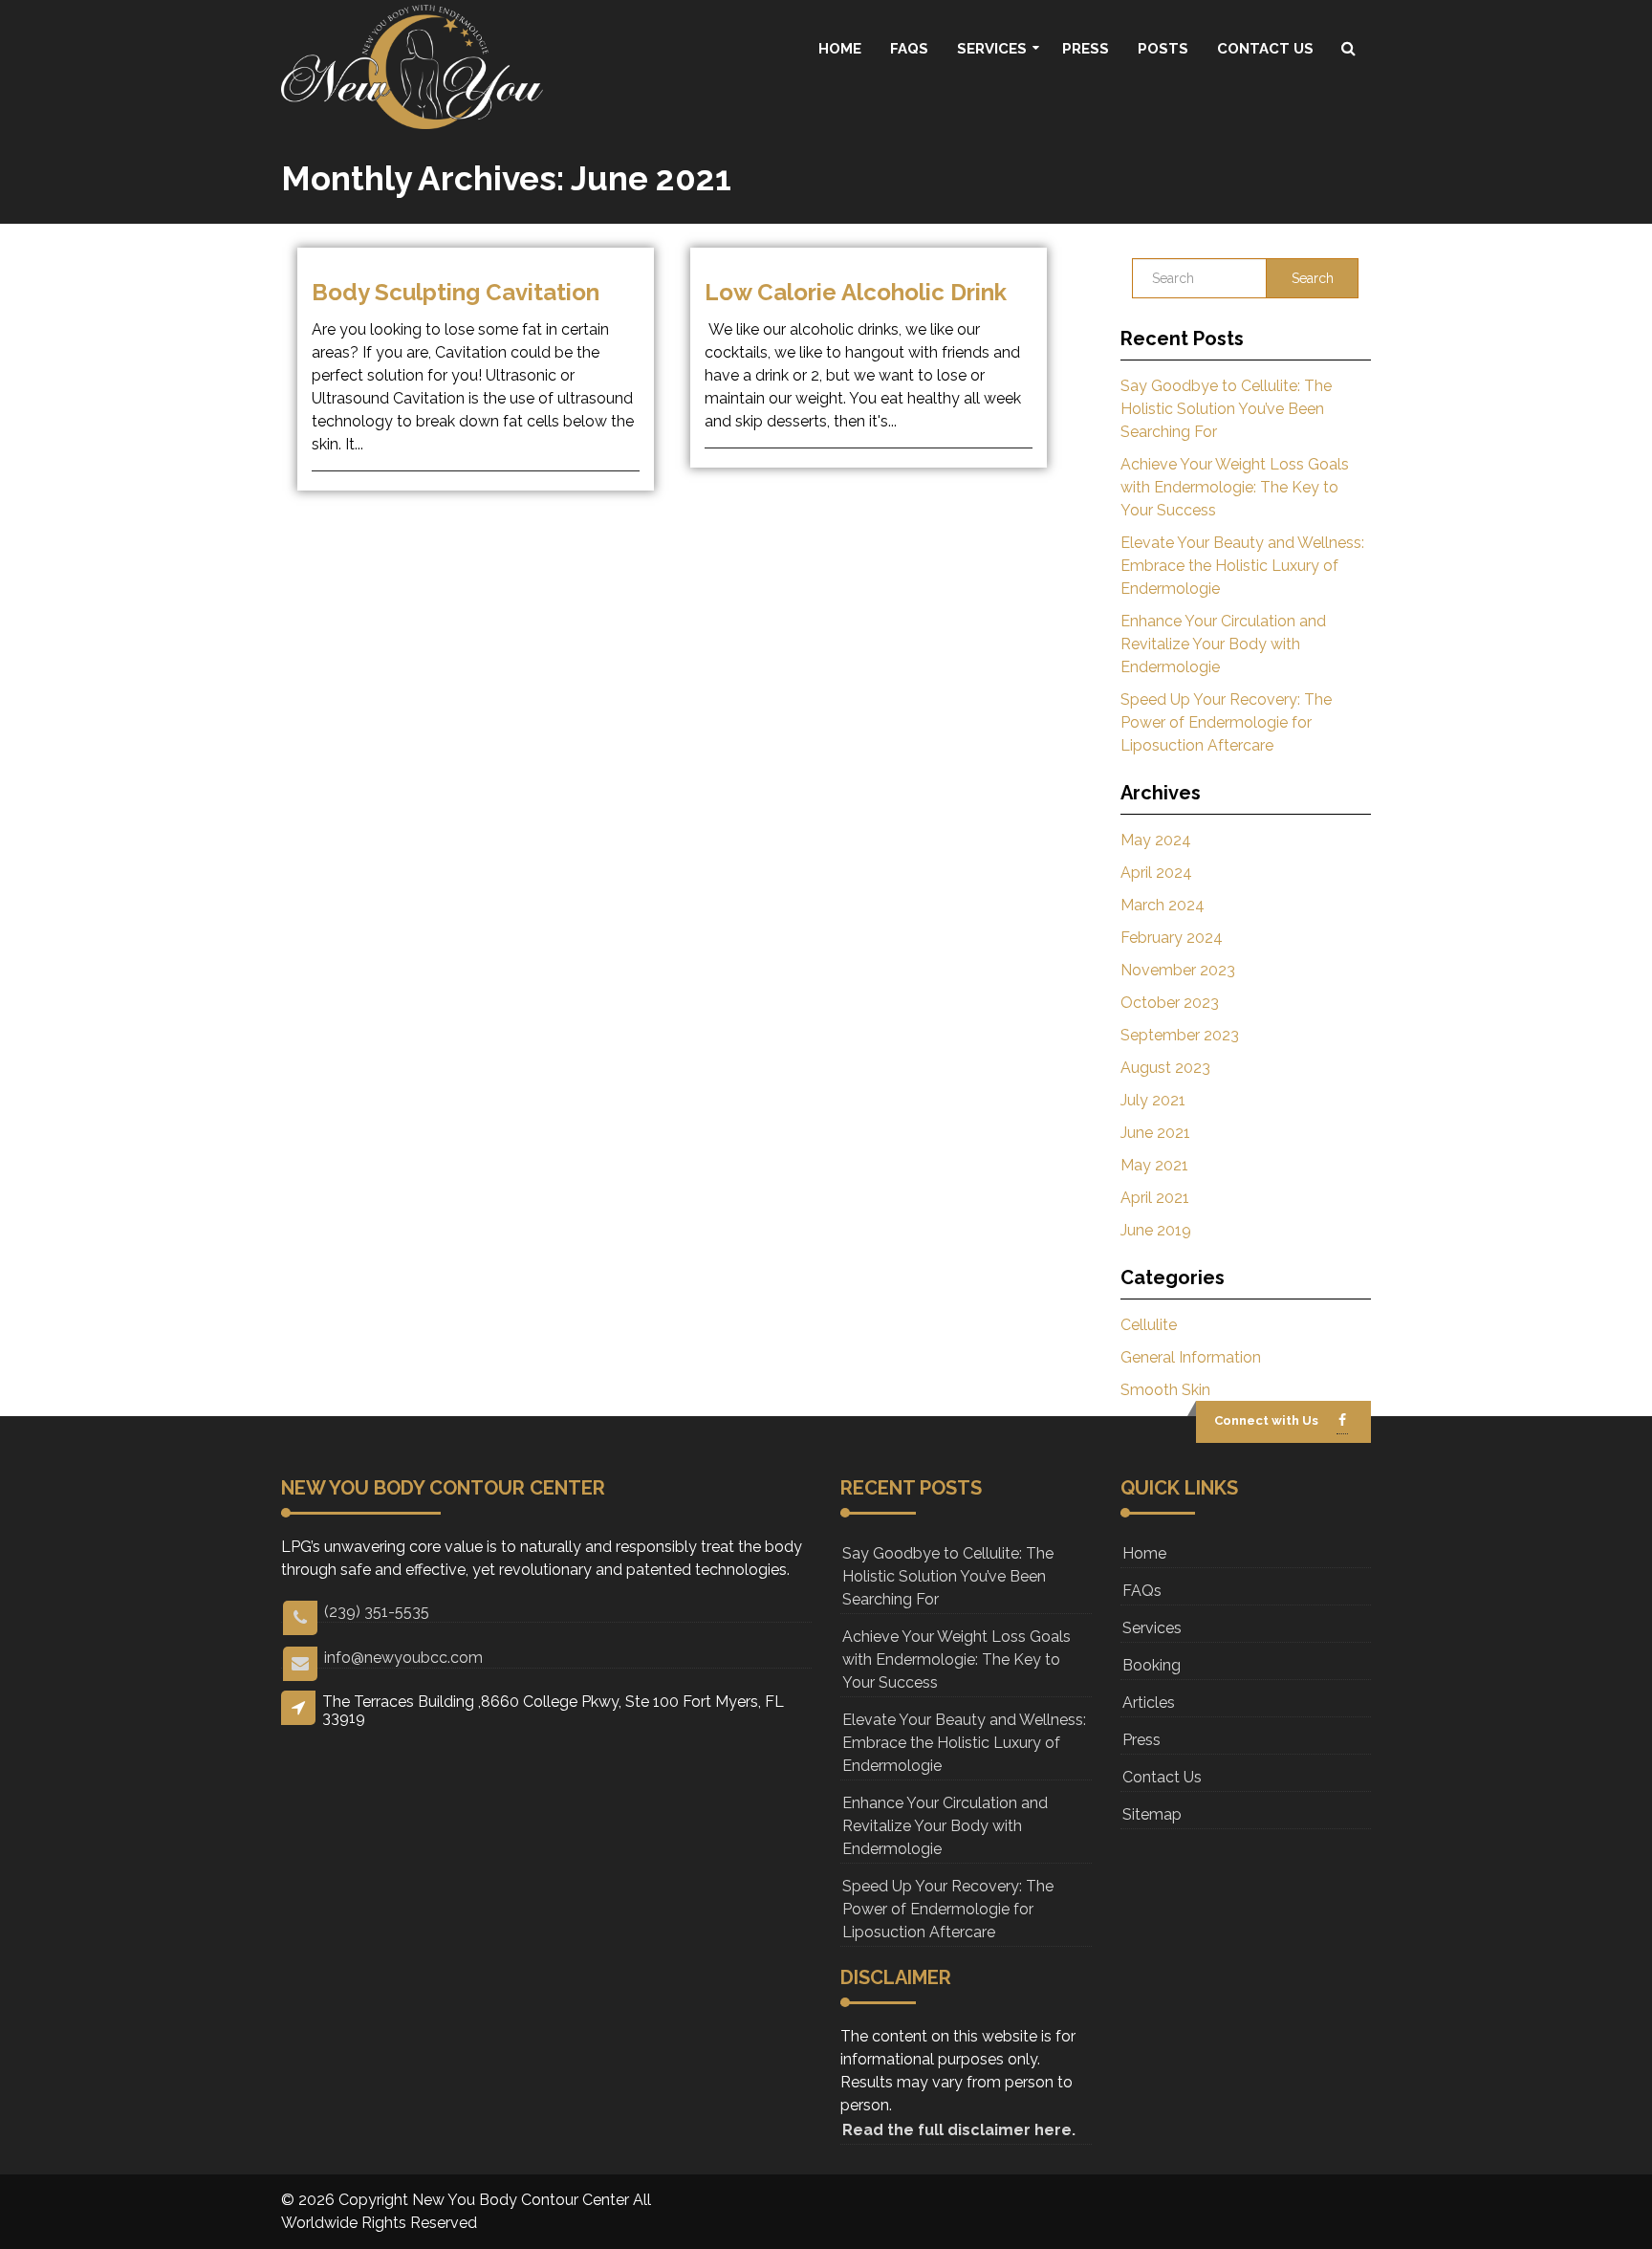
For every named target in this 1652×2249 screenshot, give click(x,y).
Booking (1152, 1665)
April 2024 (1156, 873)
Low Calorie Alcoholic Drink (856, 292)
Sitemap (1152, 1814)
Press (1086, 49)
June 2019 (1156, 1230)
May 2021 (1154, 1165)
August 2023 (1165, 1068)
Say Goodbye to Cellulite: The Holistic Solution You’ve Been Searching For (1226, 409)
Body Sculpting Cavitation (456, 292)
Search (1313, 278)
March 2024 (1163, 905)
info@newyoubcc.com (403, 1658)
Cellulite (1149, 1325)
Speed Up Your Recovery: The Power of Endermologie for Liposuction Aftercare (1226, 722)
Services (992, 49)
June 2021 (1155, 1133)
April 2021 (1155, 1198)
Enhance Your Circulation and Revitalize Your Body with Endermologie (1223, 644)
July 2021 (1153, 1100)
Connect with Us (1266, 1420)
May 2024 (1156, 840)
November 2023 (1178, 970)
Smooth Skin (1165, 1390)
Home (840, 49)
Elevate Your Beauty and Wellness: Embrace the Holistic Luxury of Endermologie (1242, 566)
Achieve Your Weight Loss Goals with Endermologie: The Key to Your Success (1235, 487)
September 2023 (1180, 1035)
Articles (1149, 1703)
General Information (1191, 1357)
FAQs (909, 49)
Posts (1163, 49)
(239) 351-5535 (377, 1612)
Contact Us (1265, 49)
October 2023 (1170, 1003)
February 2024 (1172, 938)
